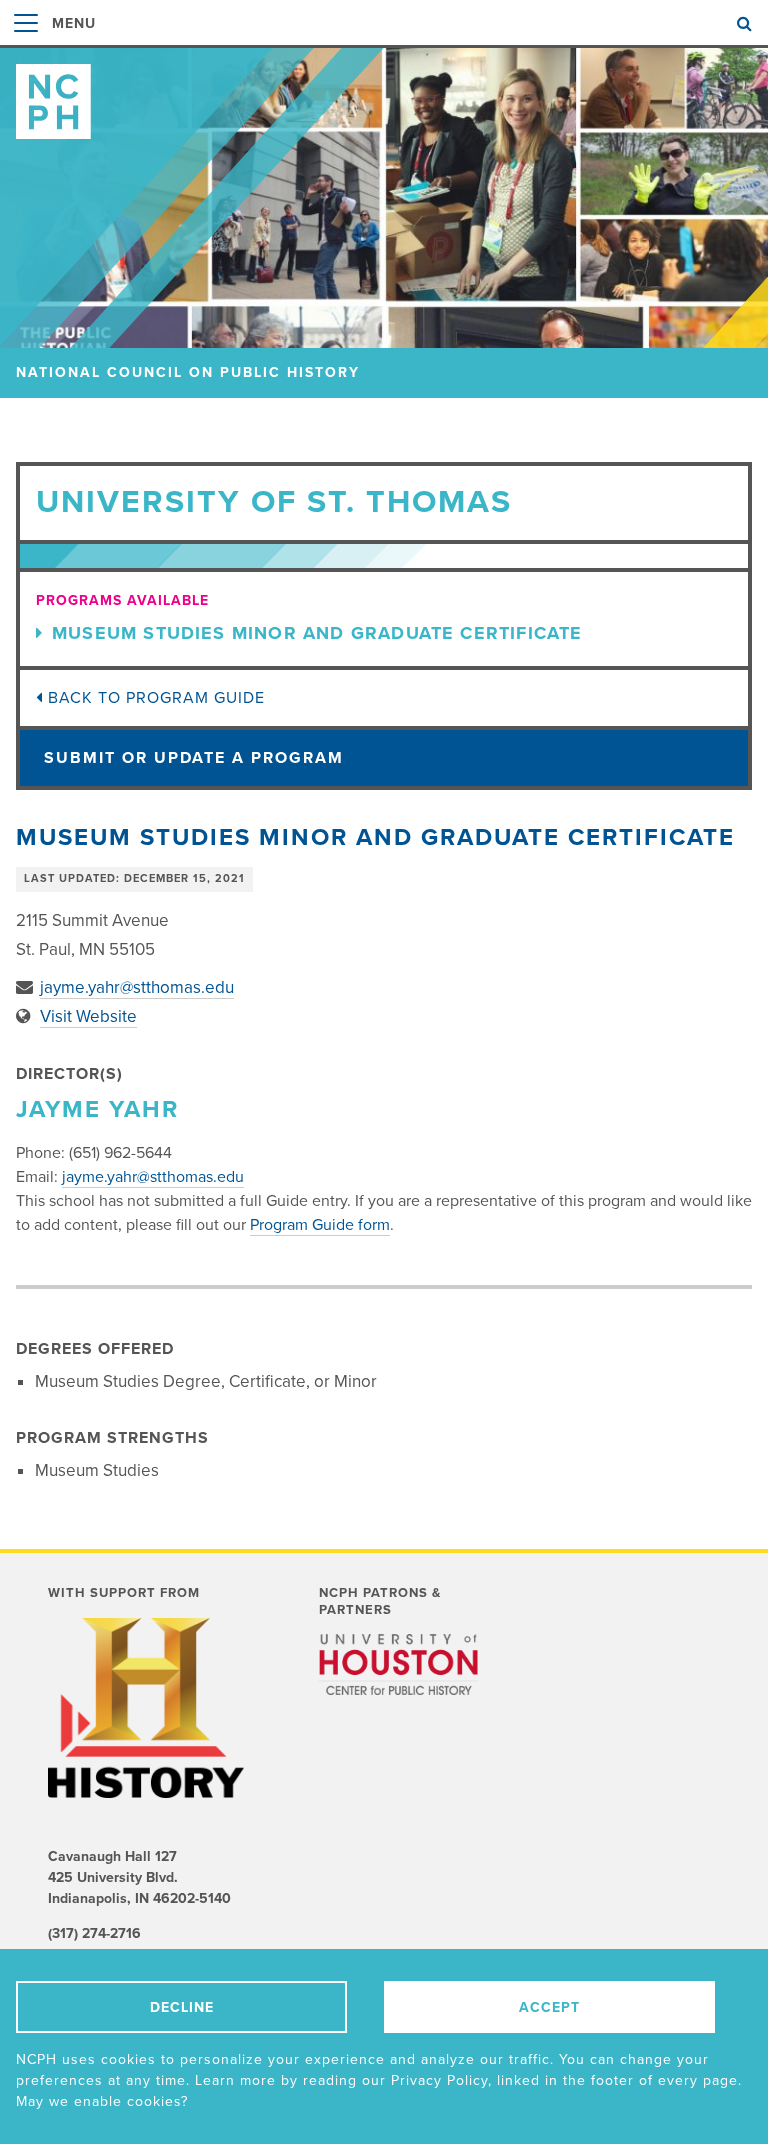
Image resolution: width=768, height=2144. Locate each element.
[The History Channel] (149, 1708)
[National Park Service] (398, 1724)
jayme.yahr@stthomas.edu (137, 987)
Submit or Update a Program (194, 758)
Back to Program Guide (154, 698)
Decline (182, 2007)
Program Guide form (320, 1225)
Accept (549, 2007)
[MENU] (26, 44)
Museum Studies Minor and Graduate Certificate (317, 633)
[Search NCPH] (744, 24)
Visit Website (88, 1016)
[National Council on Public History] (384, 93)
